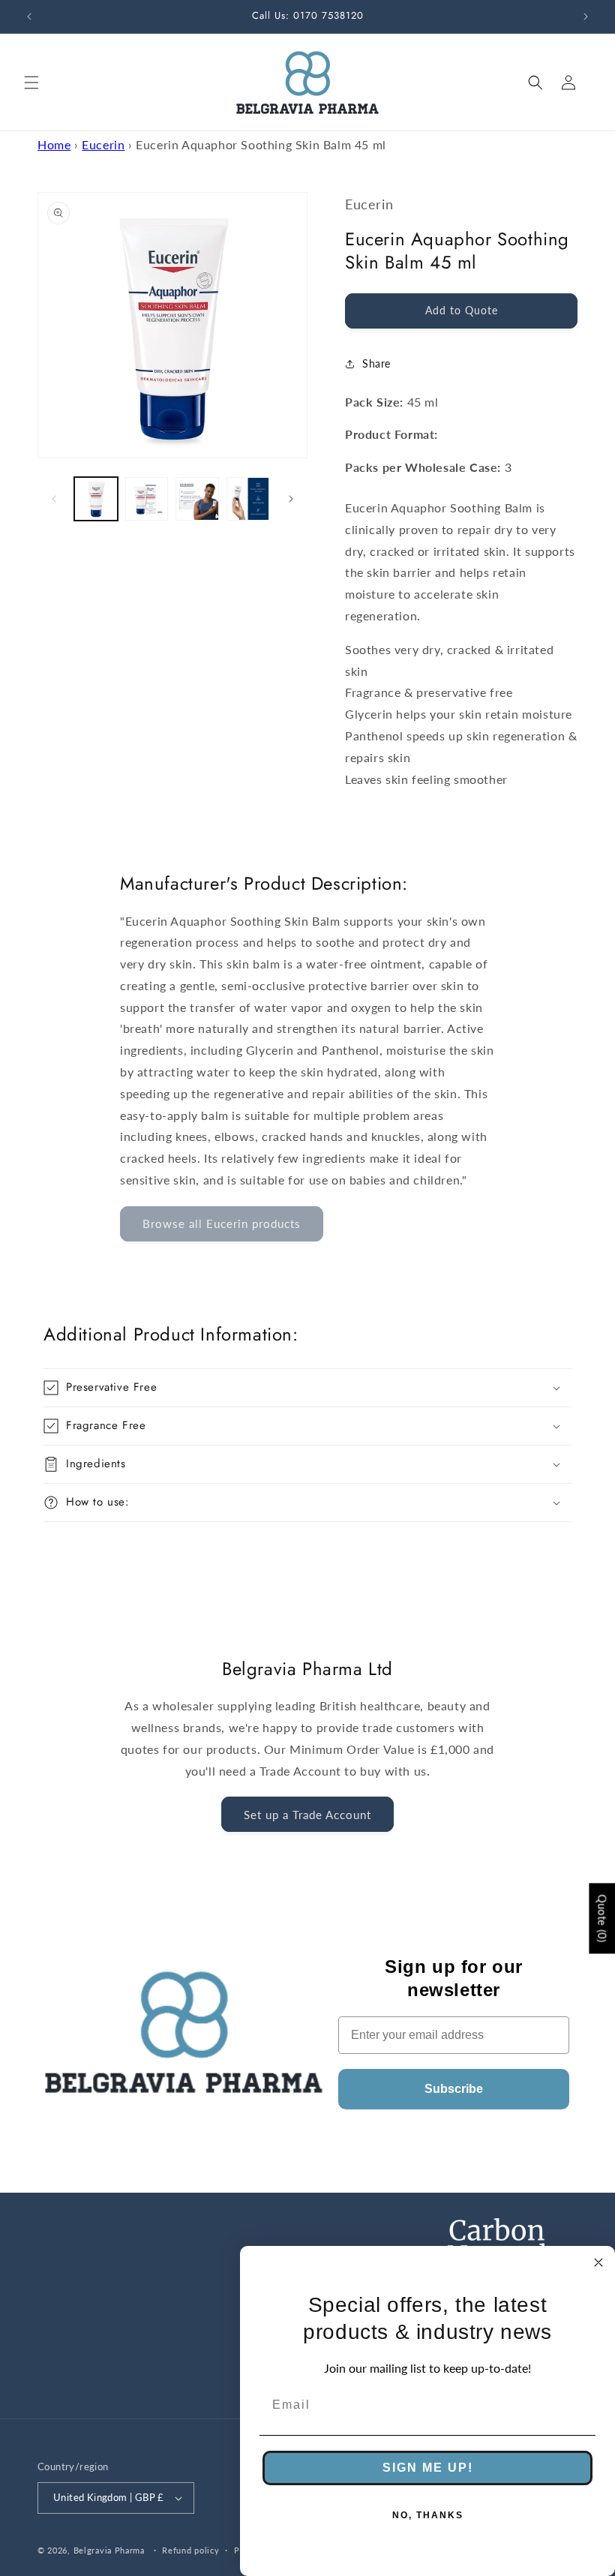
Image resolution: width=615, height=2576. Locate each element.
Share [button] (376, 363)
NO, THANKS (428, 2515)
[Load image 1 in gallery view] (96, 499)
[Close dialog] (598, 2262)
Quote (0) (602, 1919)
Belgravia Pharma (109, 2550)
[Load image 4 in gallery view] (248, 499)
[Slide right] (291, 499)
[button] (31, 83)
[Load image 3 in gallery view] (197, 499)
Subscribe (454, 2089)
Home (54, 144)
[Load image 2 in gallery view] (147, 499)
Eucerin (103, 144)
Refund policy (190, 2550)
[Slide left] (54, 499)
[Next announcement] (586, 17)
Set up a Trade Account (307, 1815)
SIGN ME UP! (428, 2468)
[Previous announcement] (29, 17)
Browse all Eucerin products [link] (222, 1223)
